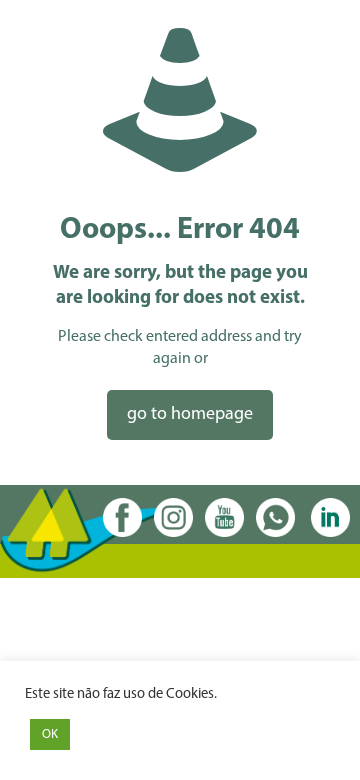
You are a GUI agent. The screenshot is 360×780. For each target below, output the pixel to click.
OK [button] (50, 734)
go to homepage (190, 415)
